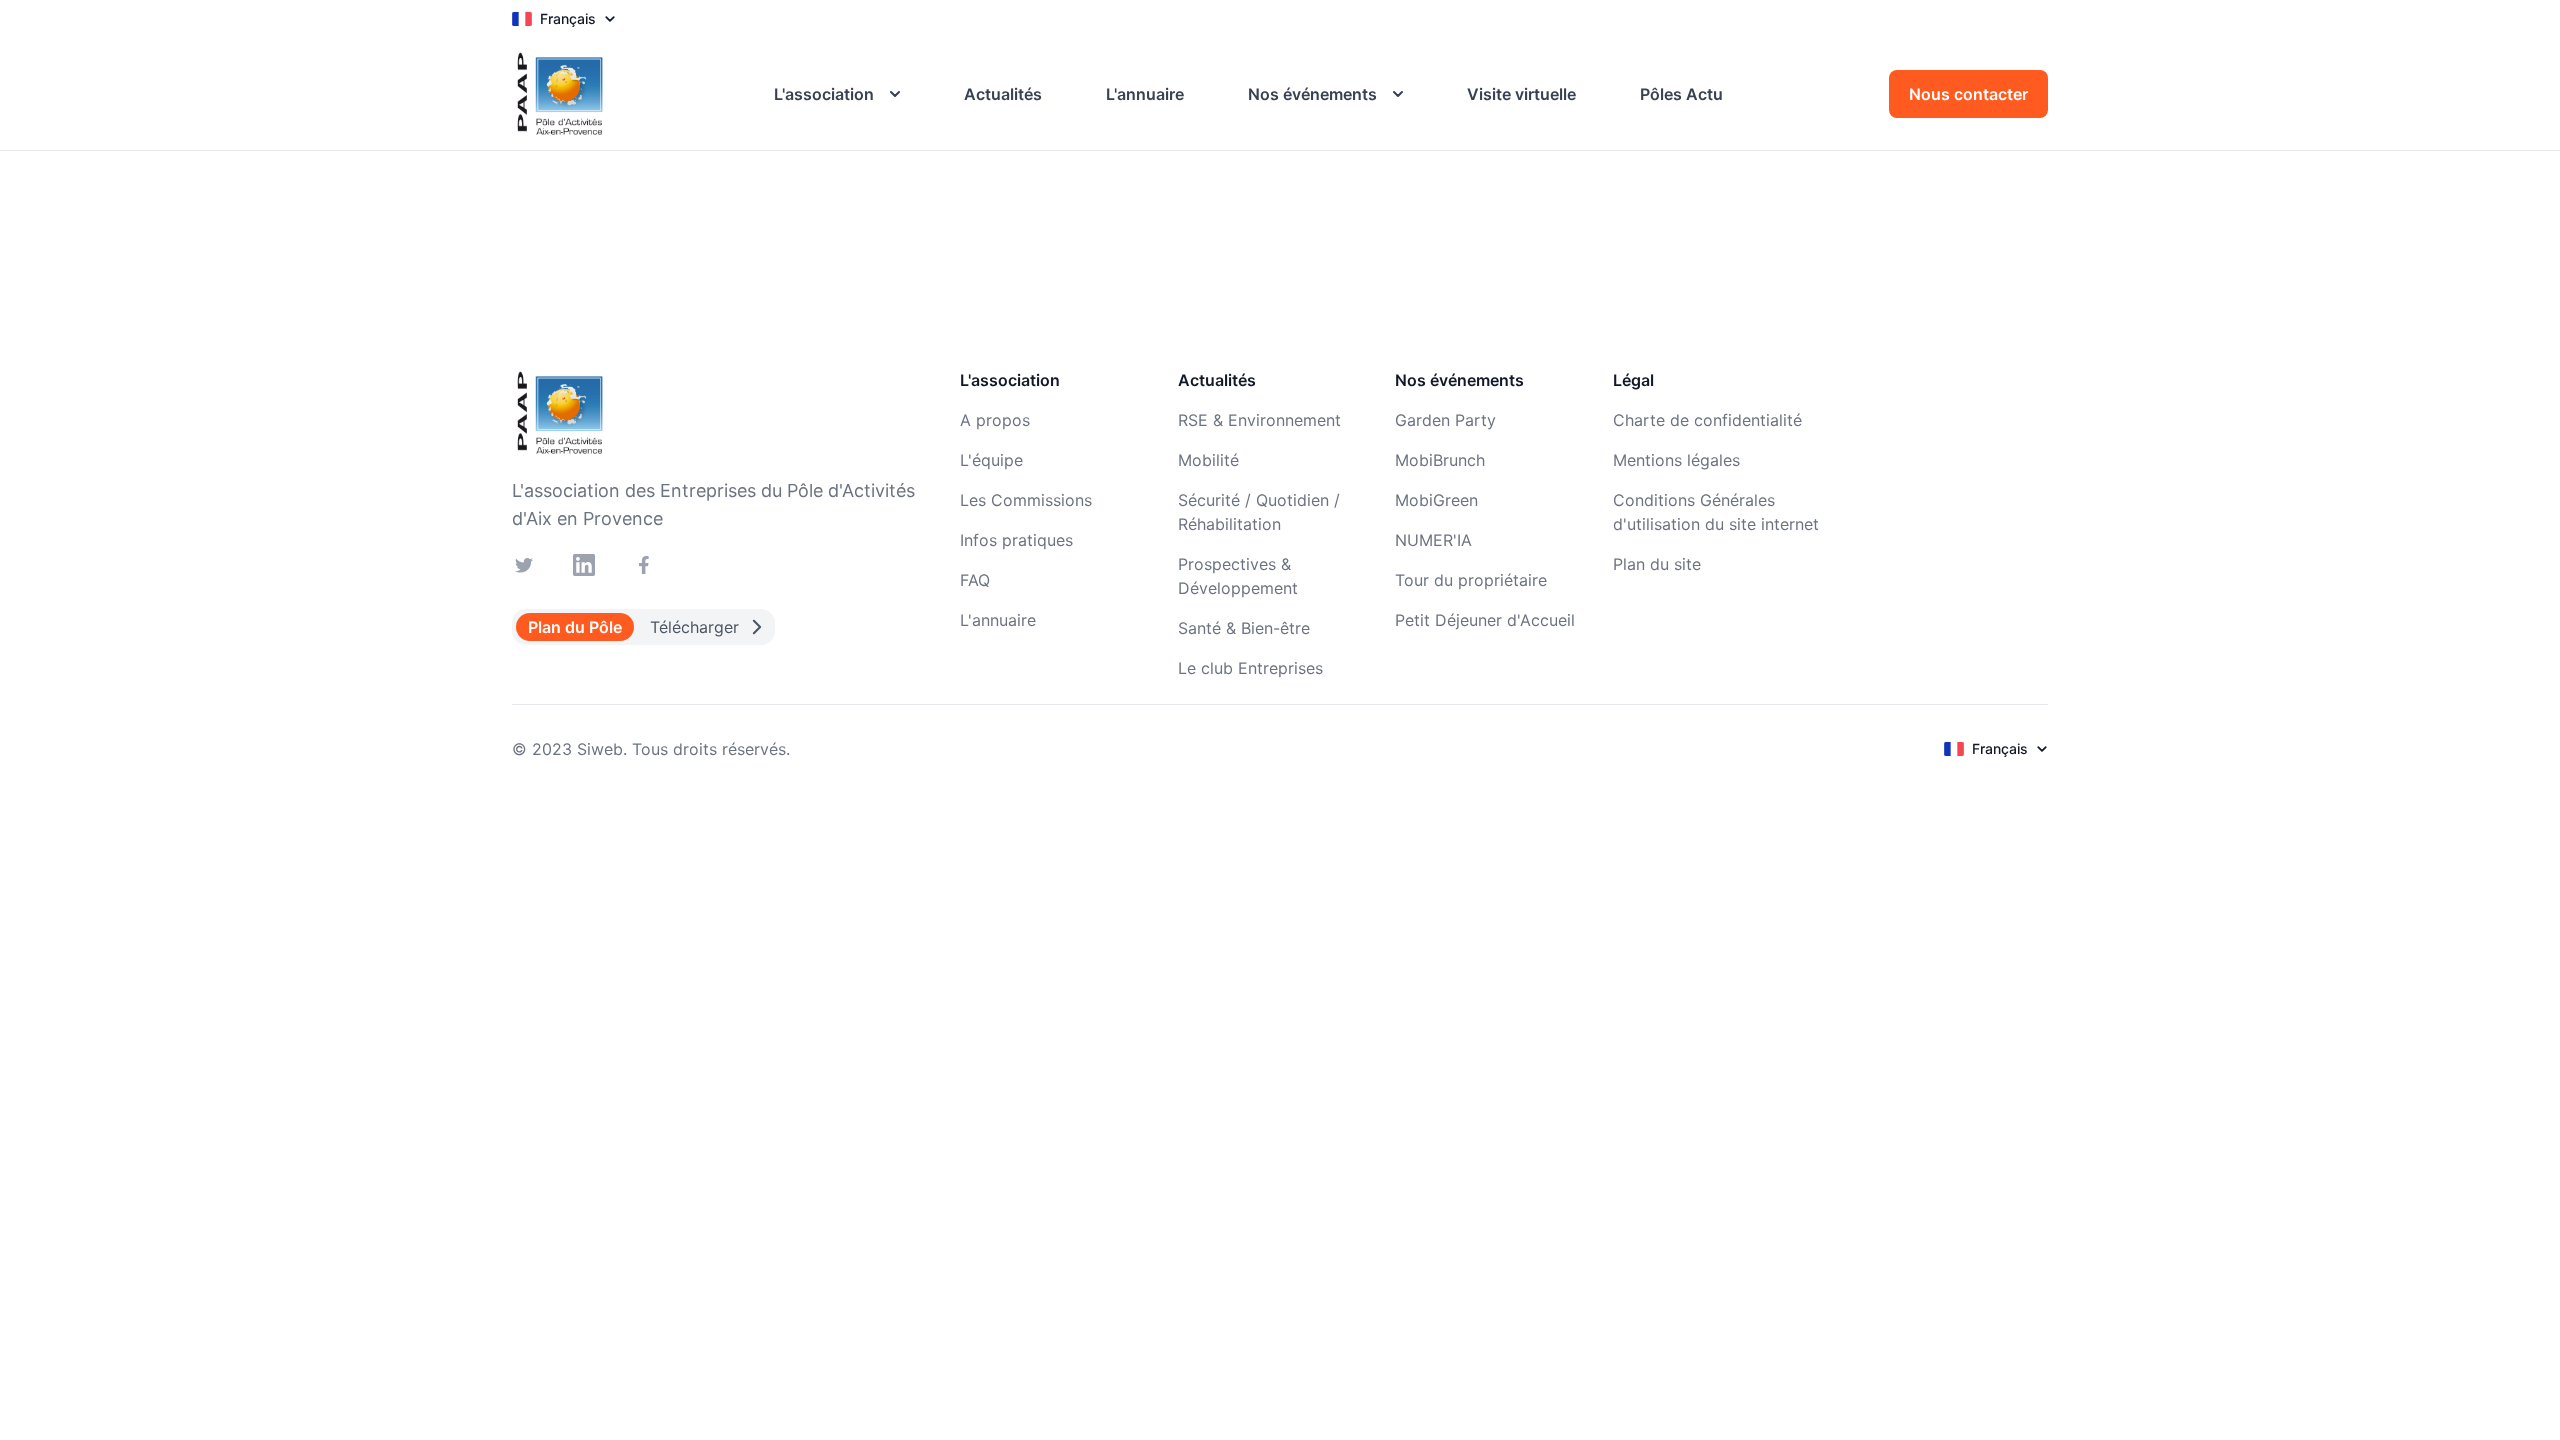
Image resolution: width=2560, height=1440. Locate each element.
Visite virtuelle (1521, 94)
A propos (995, 420)
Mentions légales (1676, 460)
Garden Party (1445, 420)
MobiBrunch (1440, 460)
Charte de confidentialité (1707, 420)
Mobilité (1208, 460)
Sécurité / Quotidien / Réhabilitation (1259, 512)
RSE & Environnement (1259, 420)
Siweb (600, 749)
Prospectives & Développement (1238, 576)
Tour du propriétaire (1471, 580)
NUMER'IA (1433, 540)
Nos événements (1312, 94)
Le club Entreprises (1250, 668)
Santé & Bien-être (1244, 628)
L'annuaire (1145, 94)
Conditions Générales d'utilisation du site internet (1716, 512)
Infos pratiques (1016, 540)
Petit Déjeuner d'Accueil (1485, 620)
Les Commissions (1026, 500)
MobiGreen (1436, 500)
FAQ (975, 580)
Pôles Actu (1681, 94)
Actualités (1003, 94)
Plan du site (1657, 564)
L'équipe (991, 460)
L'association (824, 94)
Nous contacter (1968, 94)
